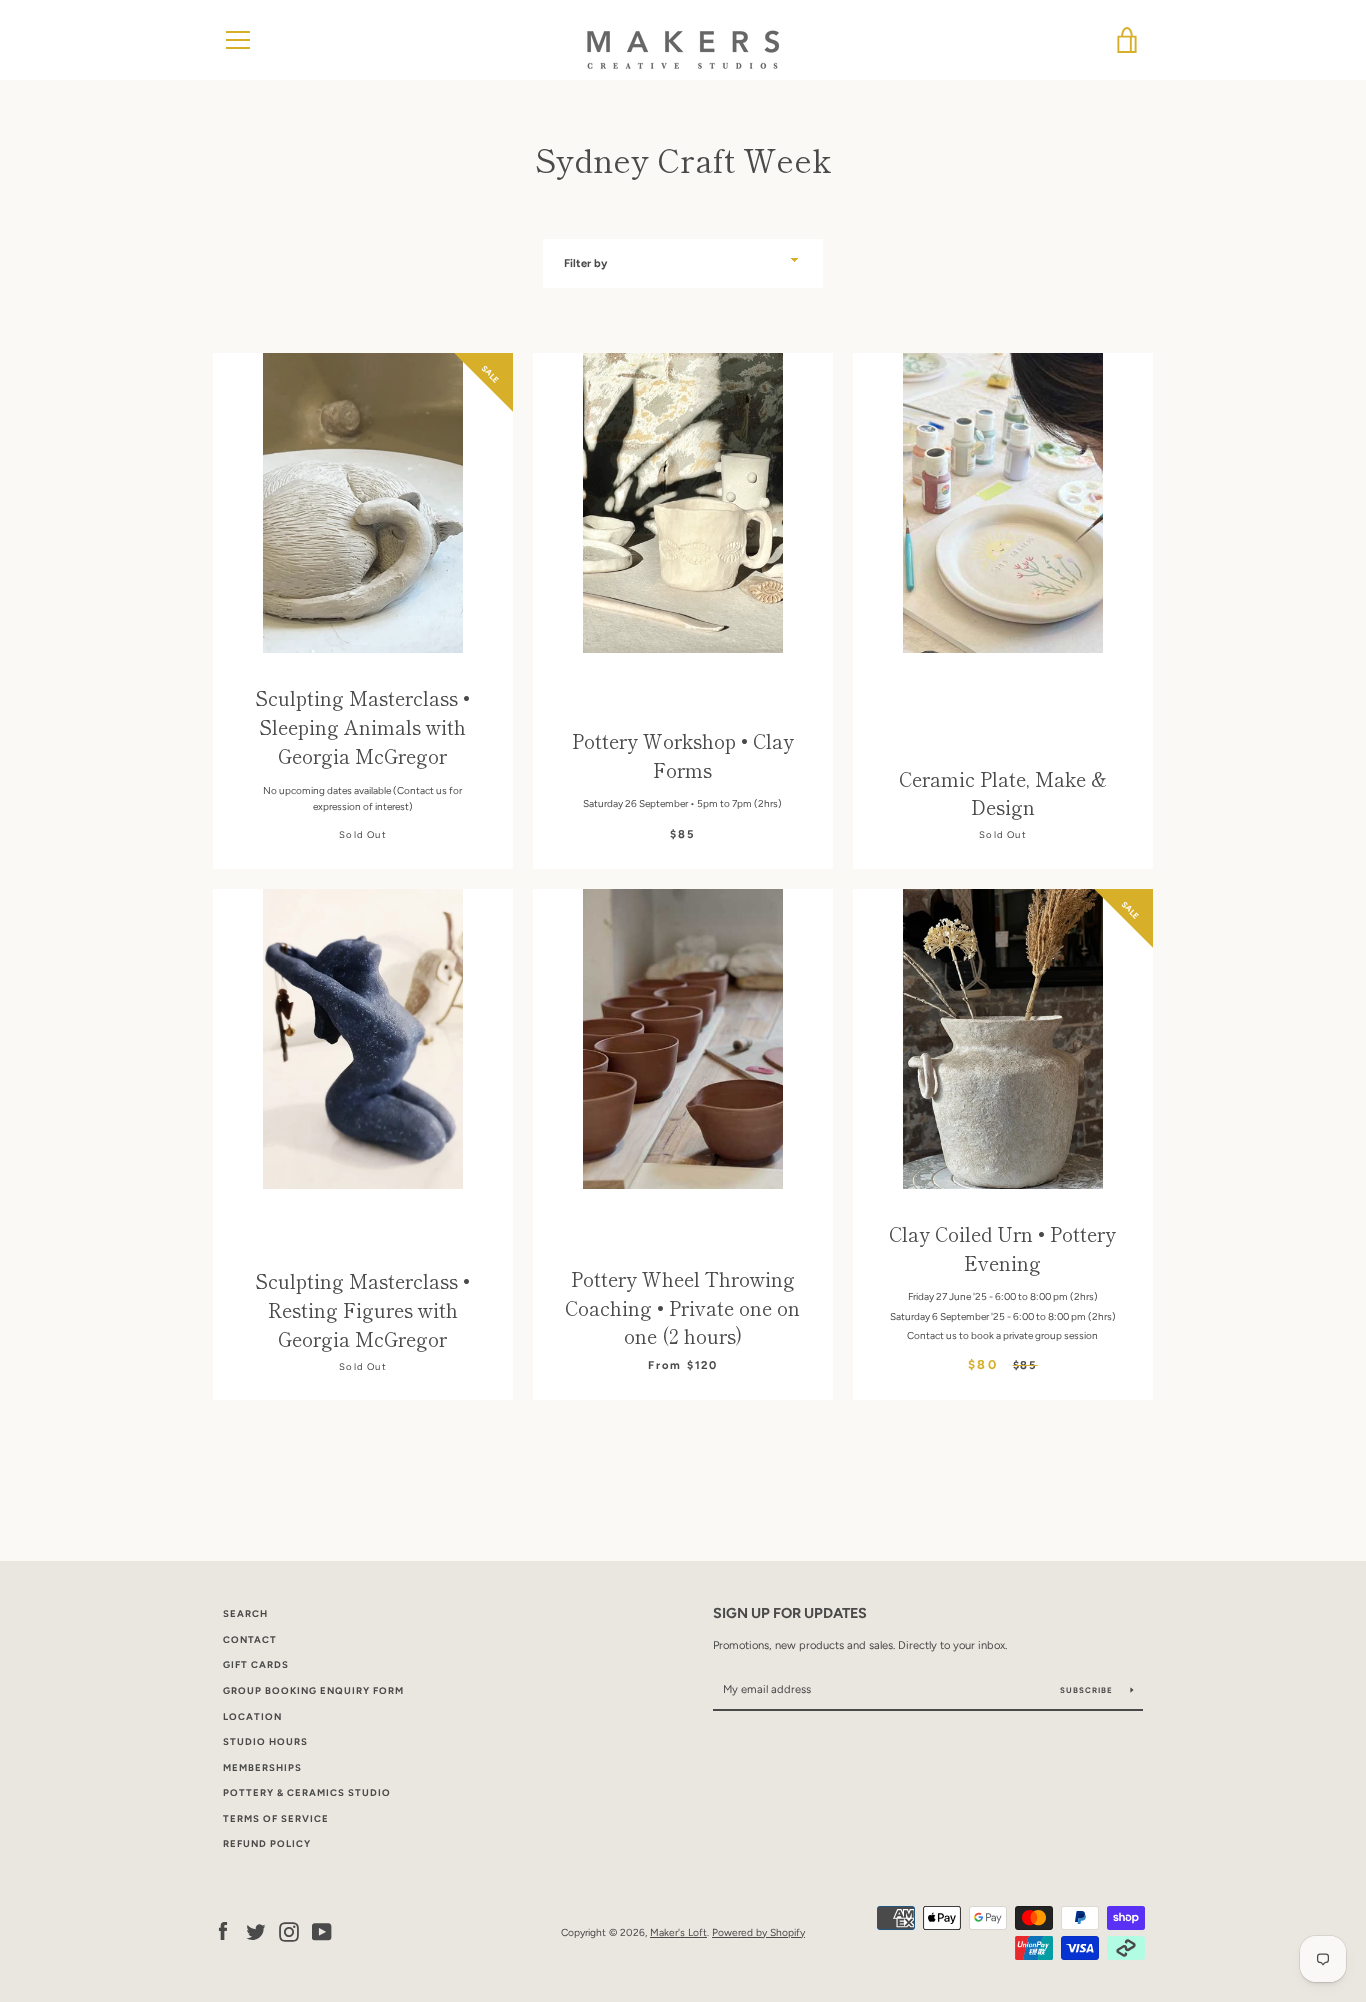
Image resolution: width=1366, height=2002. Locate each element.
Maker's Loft (678, 1932)
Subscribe (1088, 1690)
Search (245, 1613)
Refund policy (267, 1843)
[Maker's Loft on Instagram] (289, 1931)
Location (252, 1716)
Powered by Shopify (758, 1932)
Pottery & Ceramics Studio (307, 1792)
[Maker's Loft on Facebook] (223, 1931)
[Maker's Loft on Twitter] (256, 1931)
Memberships (262, 1767)
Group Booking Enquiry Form (313, 1690)
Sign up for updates (790, 1613)
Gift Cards (256, 1664)
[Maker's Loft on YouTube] (322, 1931)
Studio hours (265, 1741)
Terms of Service (276, 1818)
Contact (250, 1639)
